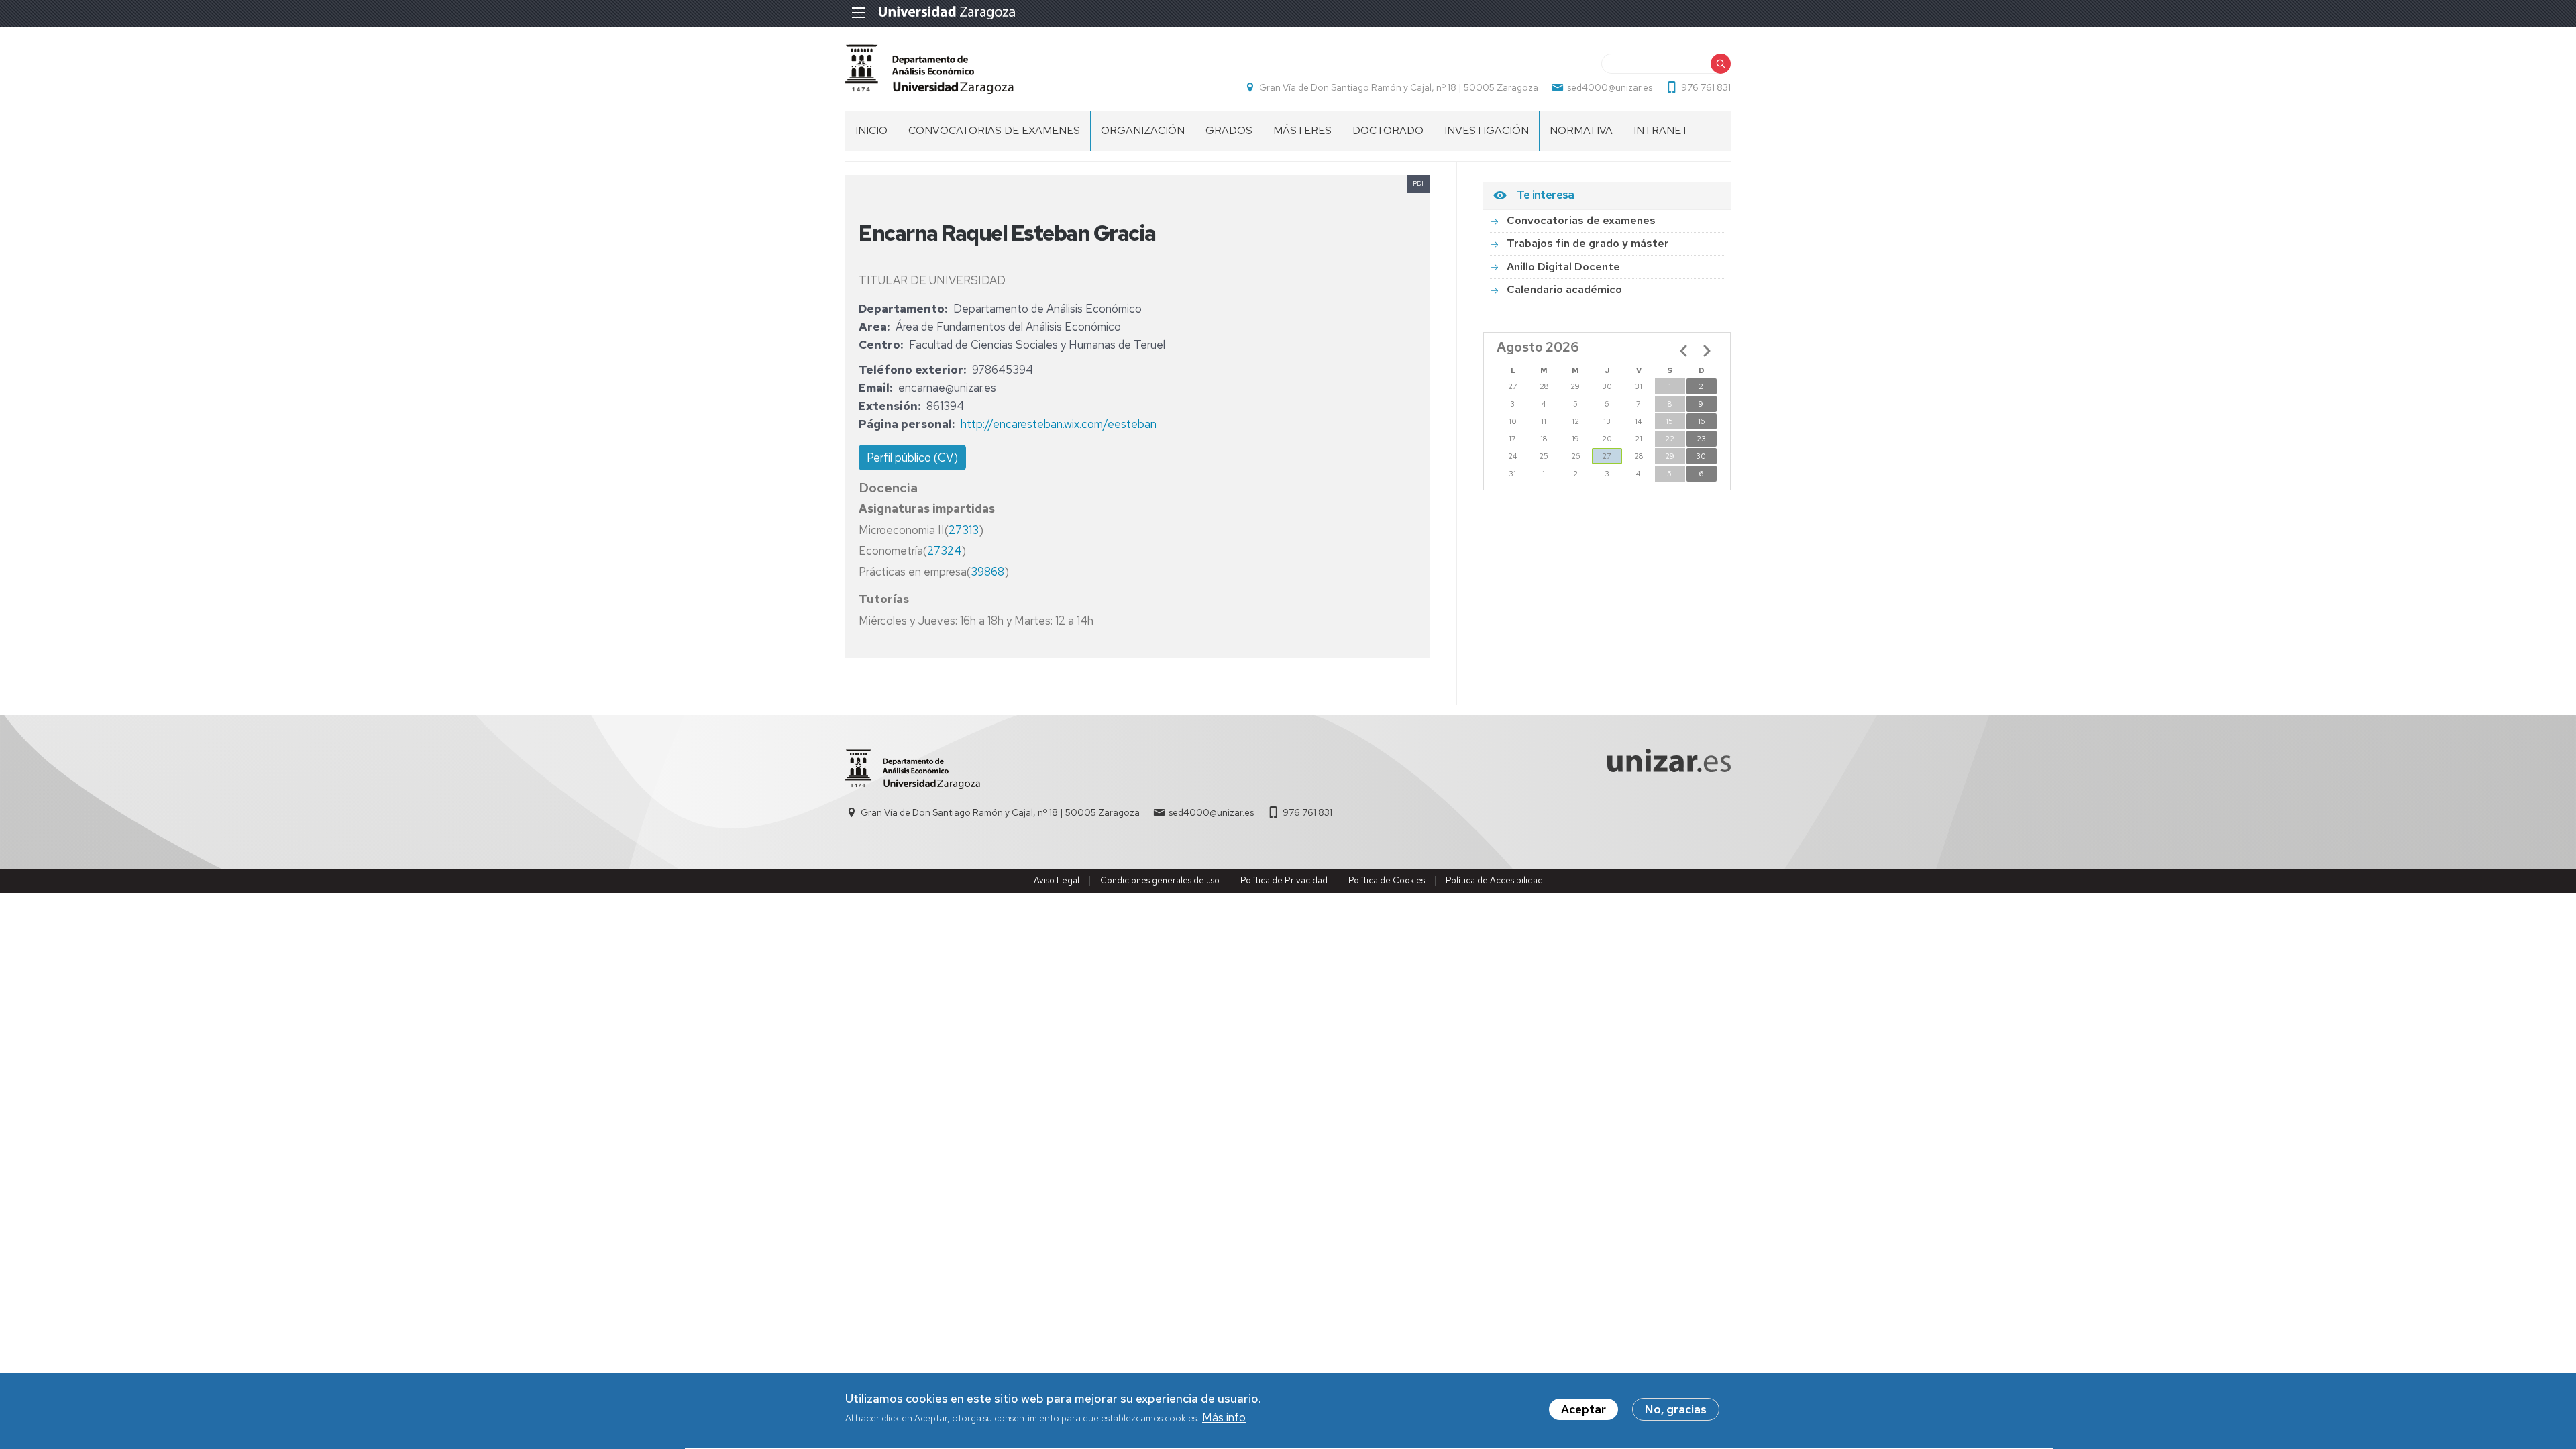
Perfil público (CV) (912, 458)
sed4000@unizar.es (1610, 87)
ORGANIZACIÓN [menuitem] (1143, 130)
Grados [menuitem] (1229, 130)
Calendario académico (1564, 289)
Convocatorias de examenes (1581, 220)
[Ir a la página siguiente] (1707, 351)
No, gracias (1676, 1409)
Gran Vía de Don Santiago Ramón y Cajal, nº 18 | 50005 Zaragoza (1399, 87)
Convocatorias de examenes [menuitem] (994, 130)
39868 (987, 572)
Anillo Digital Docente (1563, 267)
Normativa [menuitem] (1581, 130)
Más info (1224, 1418)
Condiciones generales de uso (1160, 880)
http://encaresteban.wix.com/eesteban (1059, 424)
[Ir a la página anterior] (1684, 351)
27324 (944, 551)
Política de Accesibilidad (1494, 880)
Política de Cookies (1387, 880)
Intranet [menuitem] (1661, 130)
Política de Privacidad (1284, 880)
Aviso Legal (1057, 880)
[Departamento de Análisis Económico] (929, 69)
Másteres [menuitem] (1302, 130)
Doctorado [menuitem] (1388, 130)
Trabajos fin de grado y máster (1588, 243)
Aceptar (1584, 1409)
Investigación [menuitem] (1487, 130)
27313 (964, 530)
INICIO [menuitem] (871, 130)
